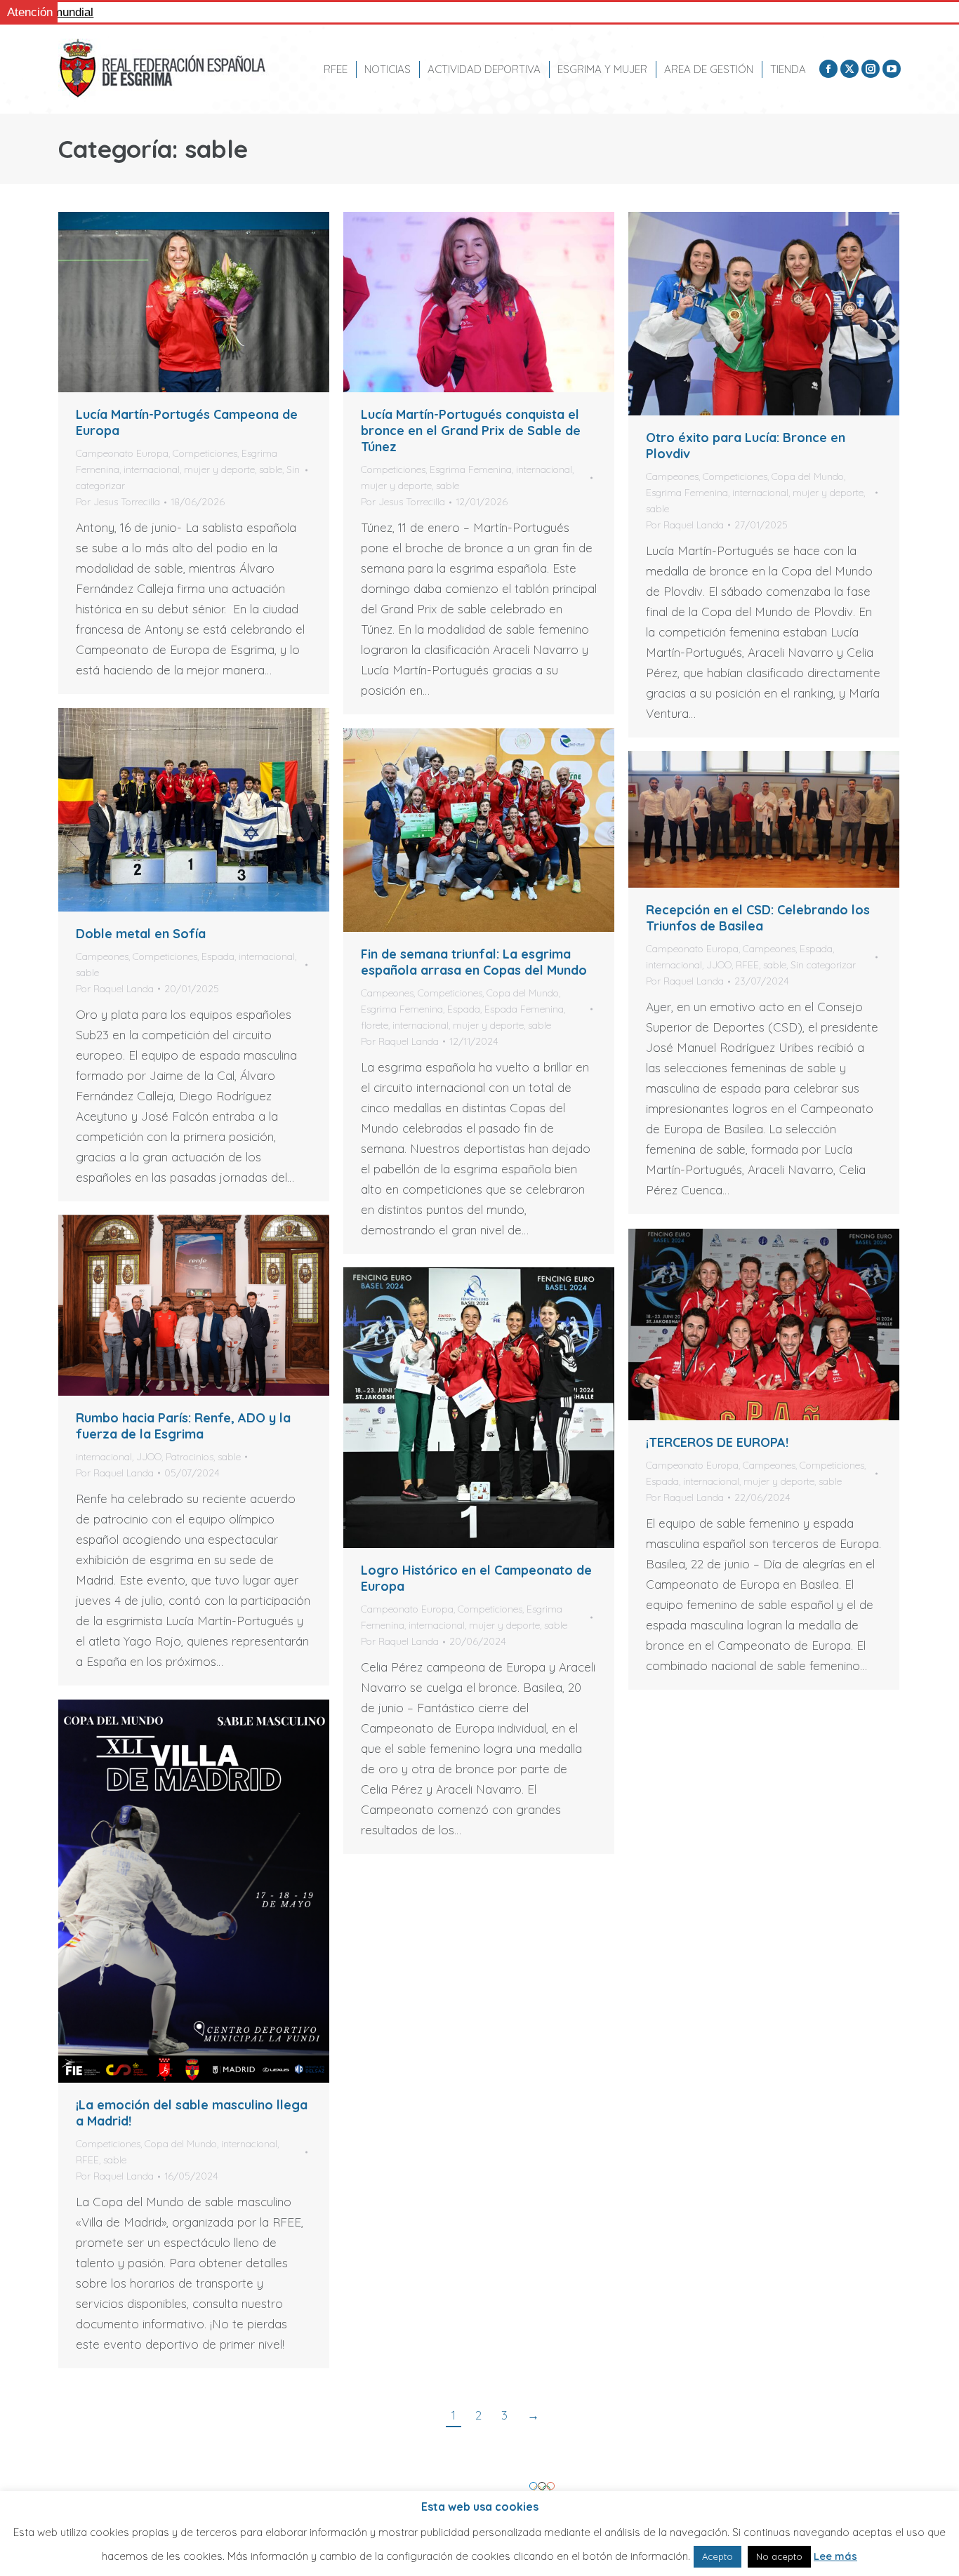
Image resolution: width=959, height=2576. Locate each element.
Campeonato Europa (122, 453)
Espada (218, 956)
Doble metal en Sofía (141, 934)
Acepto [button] (717, 2556)
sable (271, 469)
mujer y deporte (219, 469)
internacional (152, 469)
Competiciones (205, 453)
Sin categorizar (823, 965)
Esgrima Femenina (471, 469)
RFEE (747, 965)
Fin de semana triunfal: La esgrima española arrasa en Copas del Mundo (474, 962)
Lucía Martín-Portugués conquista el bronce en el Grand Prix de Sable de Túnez (471, 431)
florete (375, 1025)
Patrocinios (190, 1457)
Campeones (672, 476)
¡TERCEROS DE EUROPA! (717, 1442)
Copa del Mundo (808, 476)
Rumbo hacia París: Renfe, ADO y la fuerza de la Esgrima (183, 1426)
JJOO (719, 965)
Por (118, 502)
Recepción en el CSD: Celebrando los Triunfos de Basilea (758, 918)
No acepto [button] (779, 2556)
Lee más (835, 2556)
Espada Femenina (524, 1009)
